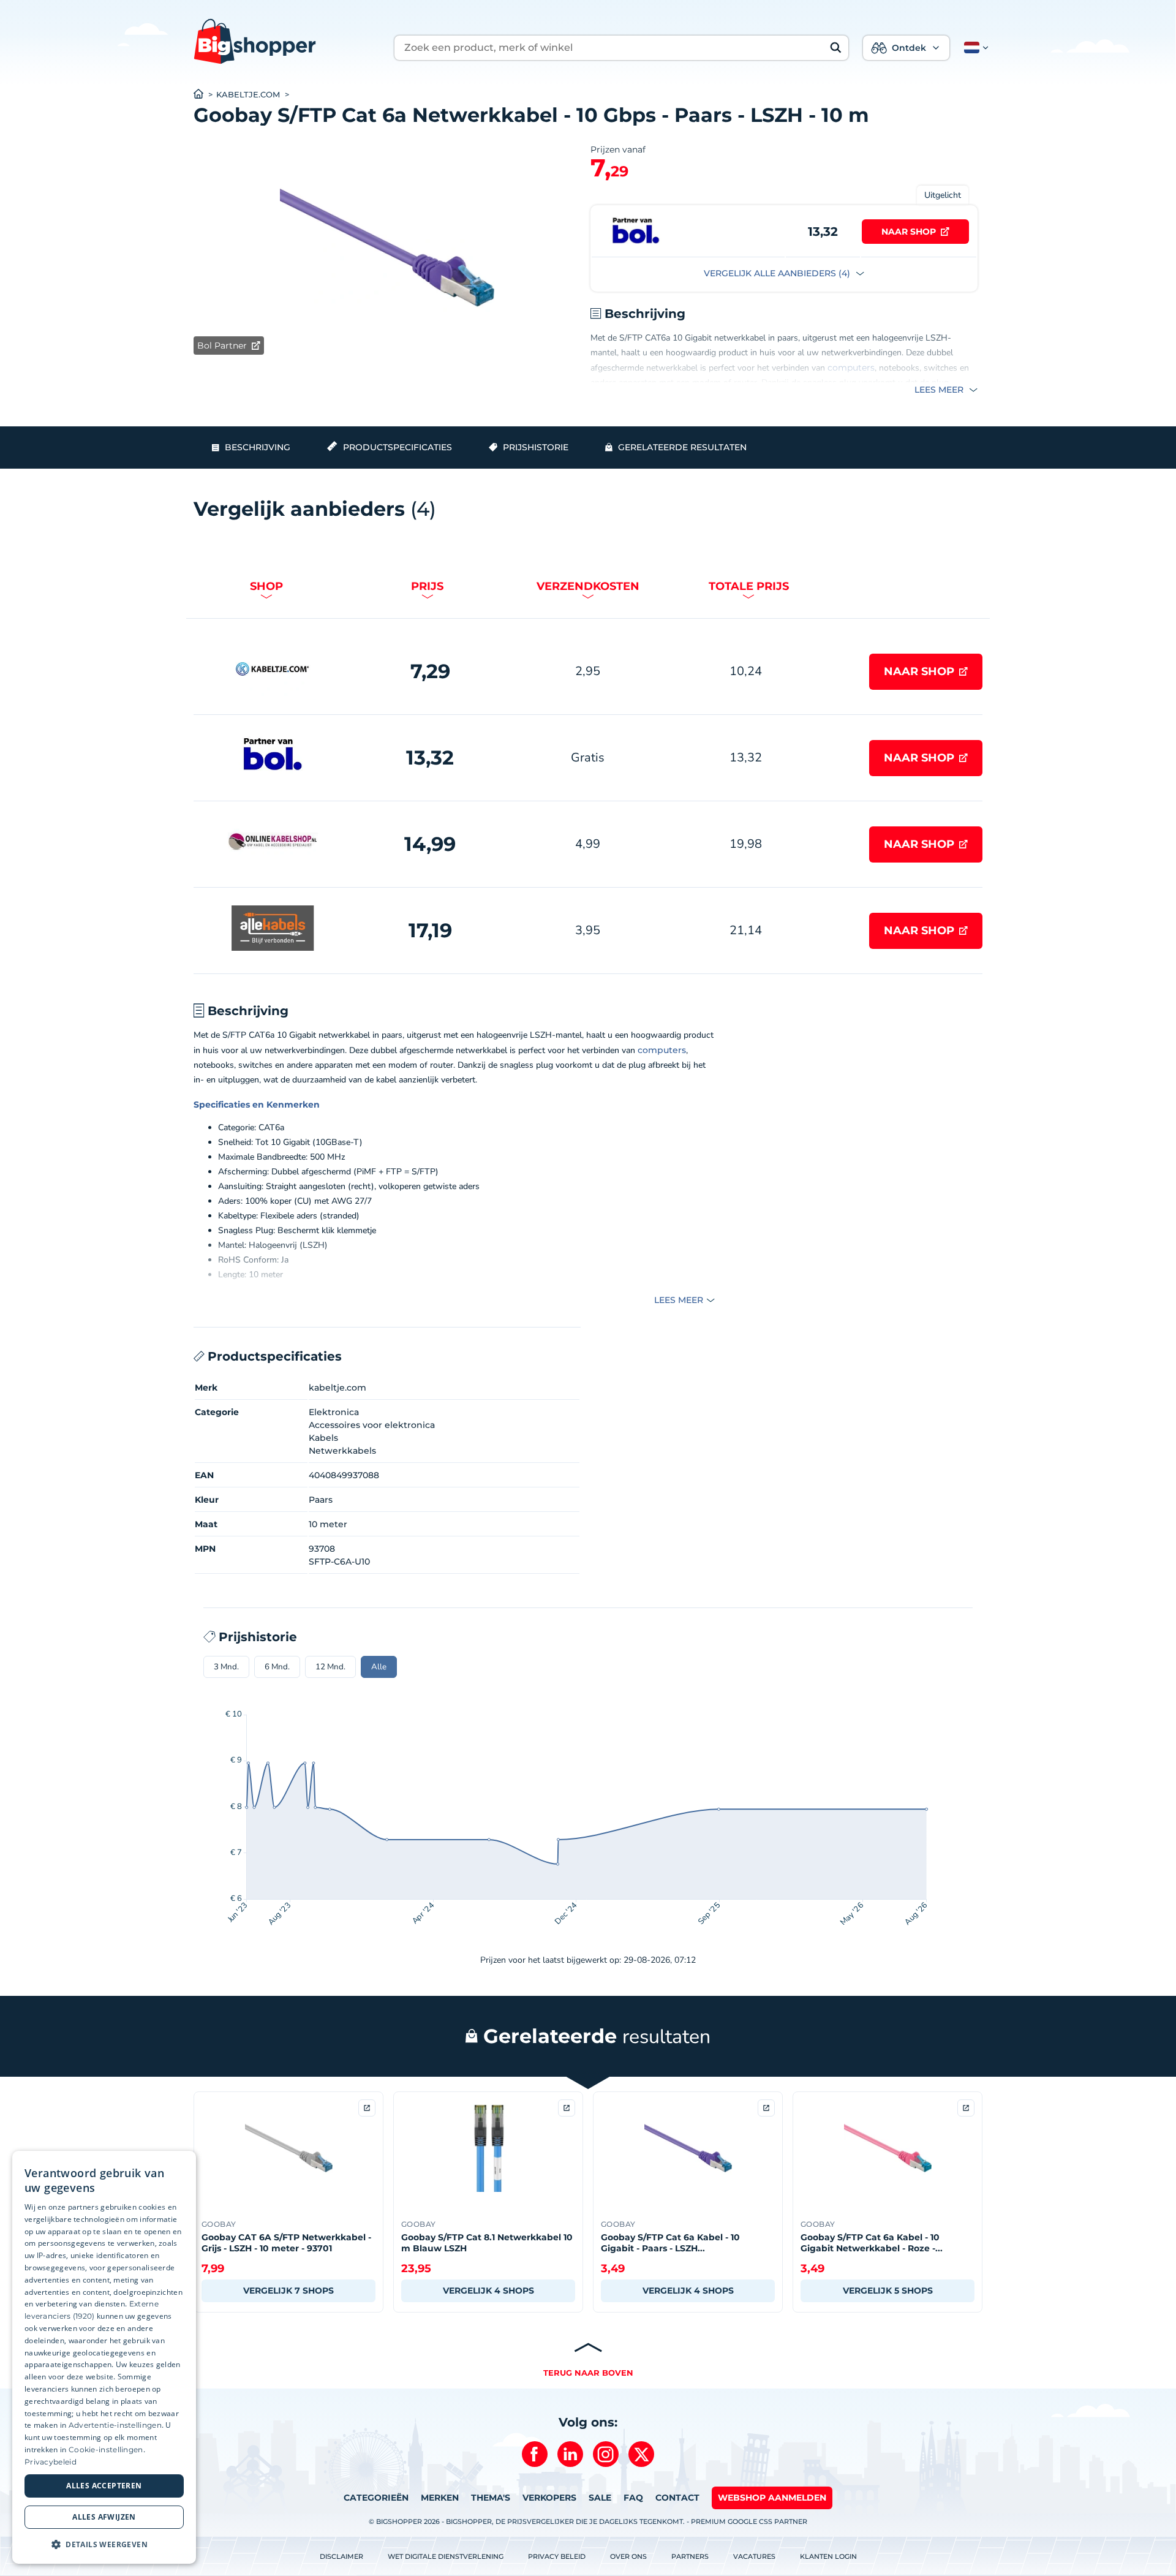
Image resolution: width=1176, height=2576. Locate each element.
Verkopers (549, 2498)
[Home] (205, 95)
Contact (677, 2498)
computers (851, 368)
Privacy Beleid (557, 2556)
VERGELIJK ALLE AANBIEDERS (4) (778, 273)
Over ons (628, 2556)
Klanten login (828, 2556)
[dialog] (104, 2357)
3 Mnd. (226, 1667)
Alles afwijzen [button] (104, 2517)
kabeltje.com (248, 95)
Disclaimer (341, 2556)
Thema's (491, 2498)
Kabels (323, 1438)
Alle (379, 1667)
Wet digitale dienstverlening (446, 2556)
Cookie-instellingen (106, 2449)
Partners (690, 2556)
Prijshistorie (536, 447)
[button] (974, 48)
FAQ (633, 2498)
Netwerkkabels (342, 1451)
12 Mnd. (330, 1667)
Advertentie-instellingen (115, 2425)
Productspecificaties (398, 447)
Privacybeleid (51, 2462)
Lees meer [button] (940, 390)
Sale (600, 2498)
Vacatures (754, 2556)
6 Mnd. (277, 1667)
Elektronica (334, 1412)
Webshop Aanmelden (772, 2498)
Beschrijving (258, 447)
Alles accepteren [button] (104, 2486)
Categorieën (376, 2498)
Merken (440, 2498)
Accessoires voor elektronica (372, 1425)
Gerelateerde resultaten (682, 447)
